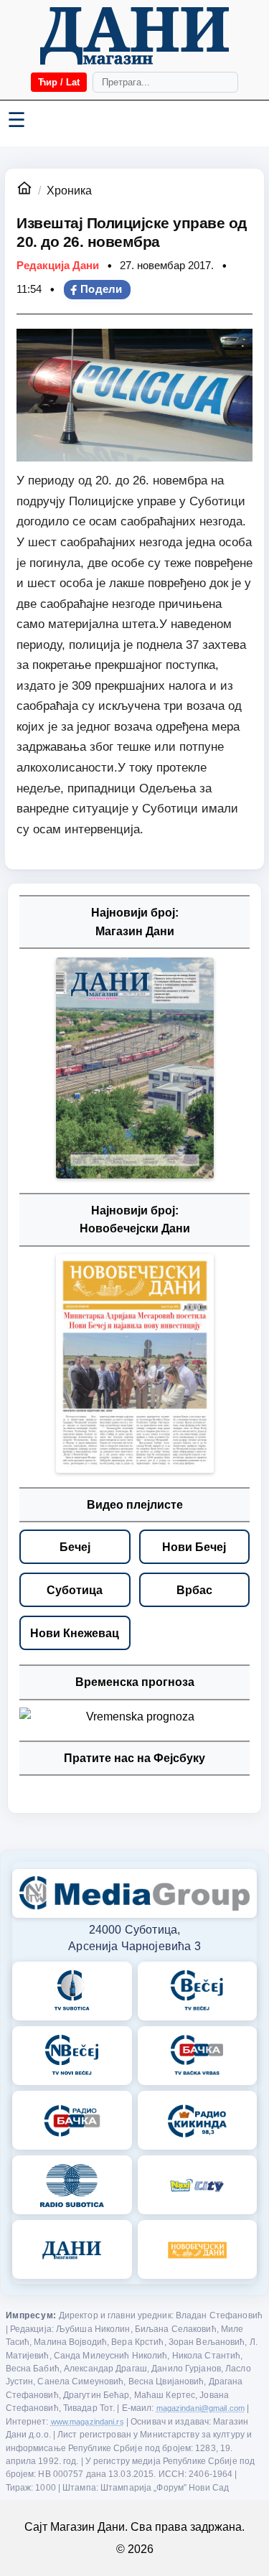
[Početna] (134, 36)
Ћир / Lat (59, 82)
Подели (102, 289)
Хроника (69, 191)
